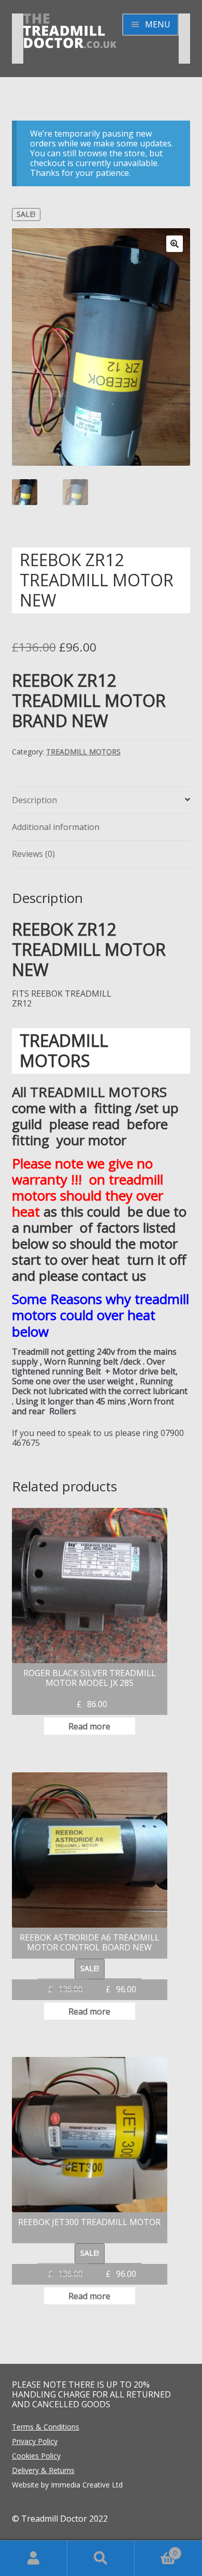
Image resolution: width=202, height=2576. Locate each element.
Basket (156, 2549)
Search (101, 2558)
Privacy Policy (35, 2441)
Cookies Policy (36, 2456)
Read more (89, 1726)
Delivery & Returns (43, 2470)
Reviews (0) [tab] (33, 854)
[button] (175, 244)
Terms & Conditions (46, 2427)
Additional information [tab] (56, 827)
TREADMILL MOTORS (83, 752)
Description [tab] (34, 800)
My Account (34, 2558)
